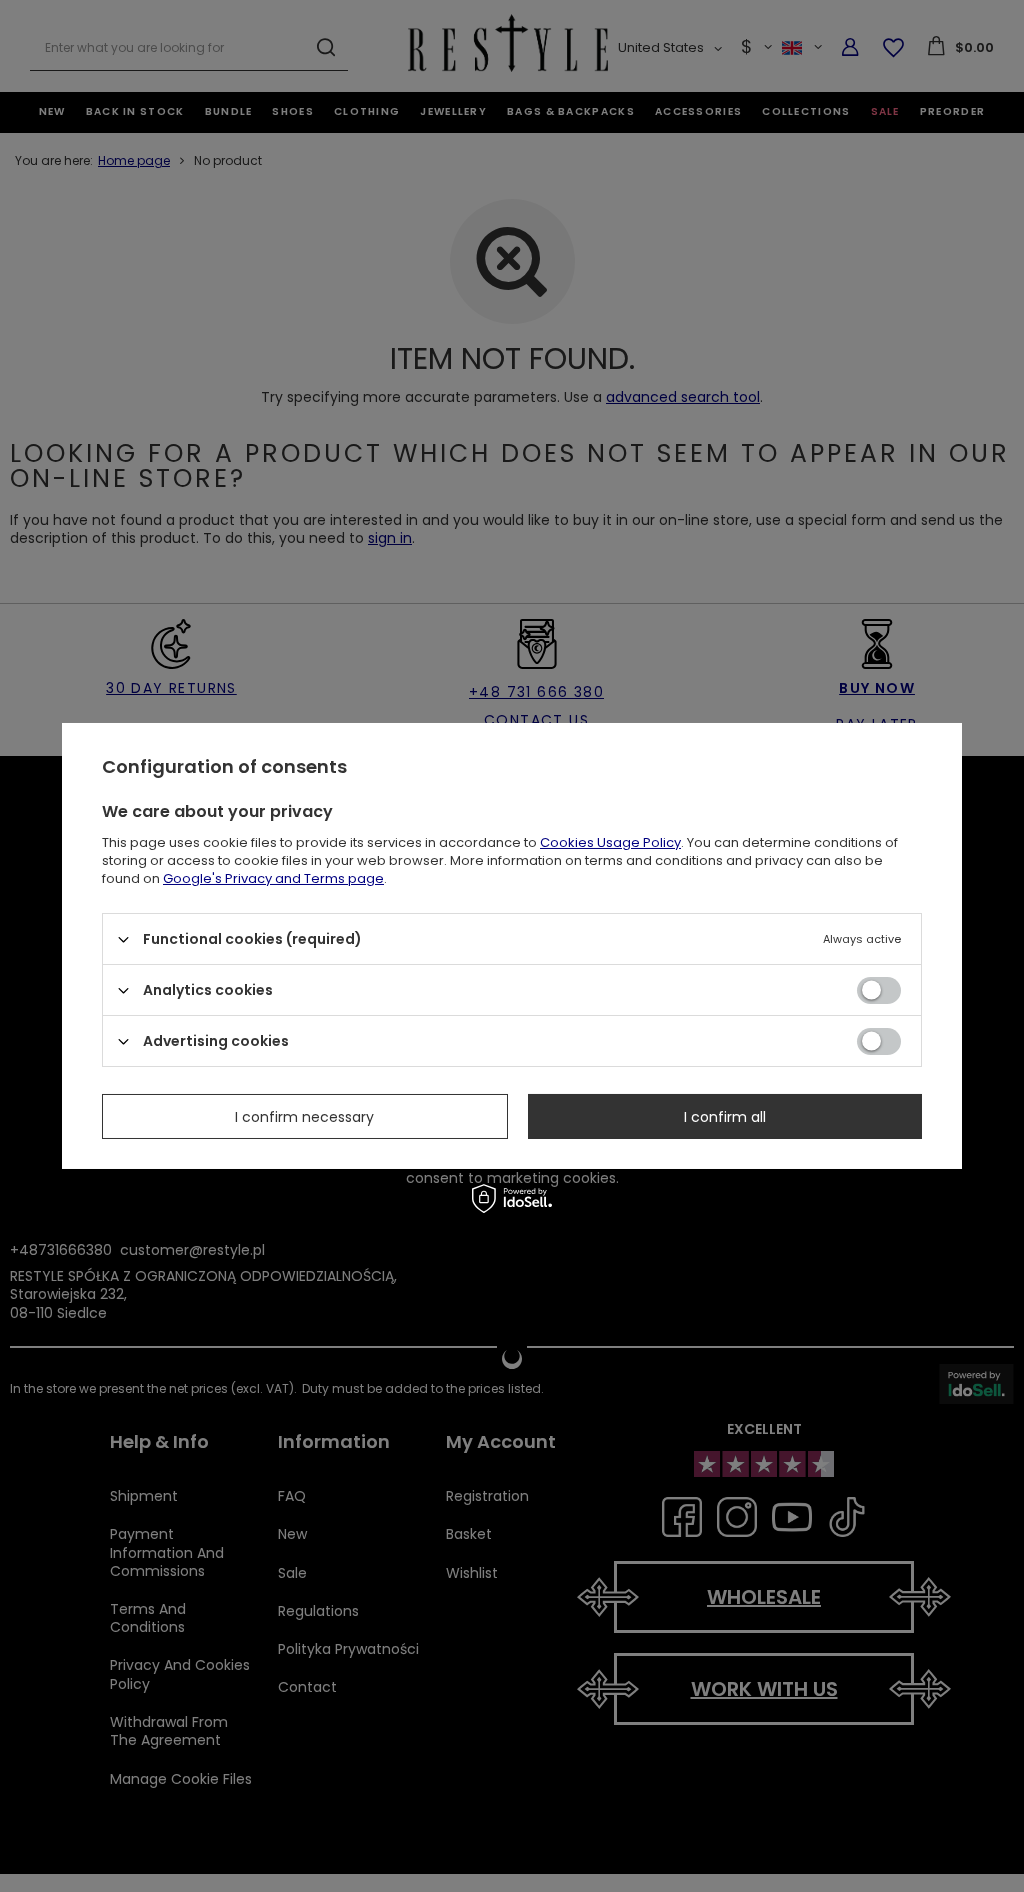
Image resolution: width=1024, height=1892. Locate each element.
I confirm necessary (304, 1116)
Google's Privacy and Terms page (273, 878)
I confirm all (725, 1116)
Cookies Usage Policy (610, 842)
